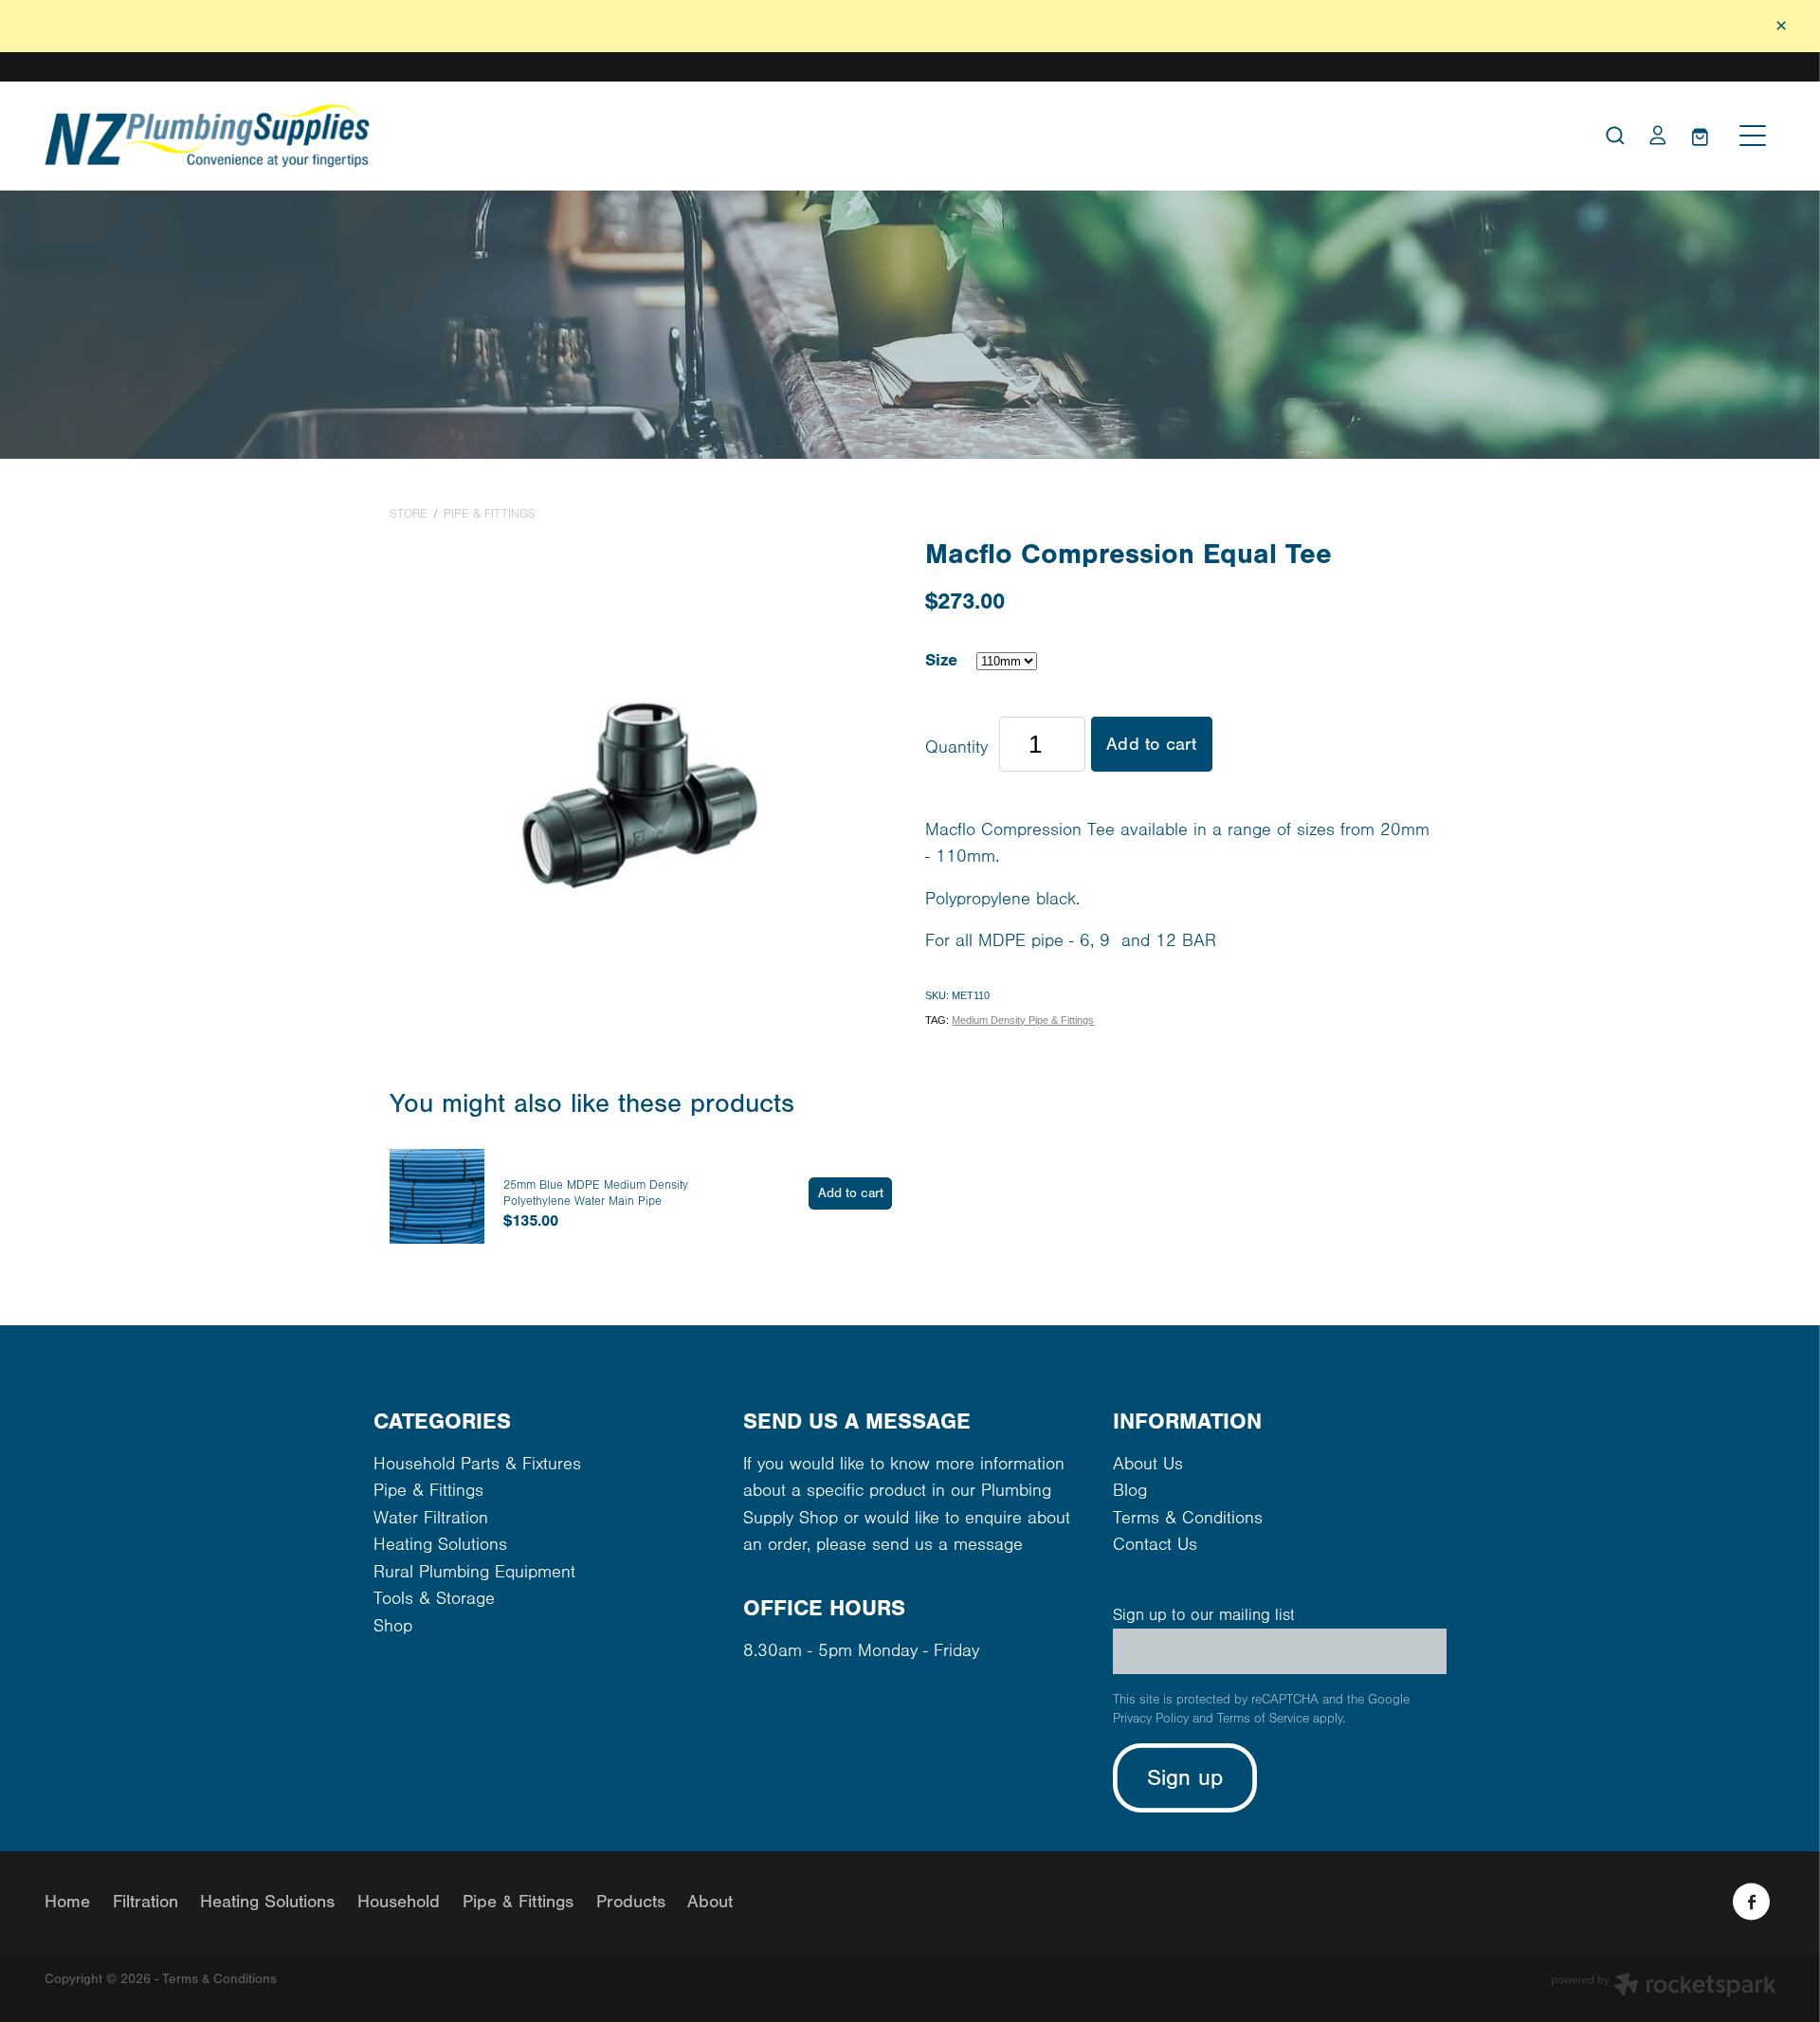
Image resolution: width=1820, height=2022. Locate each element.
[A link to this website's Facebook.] (1751, 1902)
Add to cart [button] (1151, 744)
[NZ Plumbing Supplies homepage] (694, 136)
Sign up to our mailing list (1204, 1615)
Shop (393, 1626)
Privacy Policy (1151, 1719)
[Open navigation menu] (1753, 136)
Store (409, 514)
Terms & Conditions (1188, 1518)
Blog (1130, 1491)
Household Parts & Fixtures (477, 1464)
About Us (1148, 1464)
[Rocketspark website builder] (1664, 1987)
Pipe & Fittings (490, 514)
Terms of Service (1263, 1719)
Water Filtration (431, 1518)
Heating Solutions (440, 1545)
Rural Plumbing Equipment (474, 1572)
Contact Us (1155, 1545)
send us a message (947, 1545)
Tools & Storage (434, 1599)
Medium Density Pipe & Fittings (1023, 1020)
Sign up (1185, 1778)
